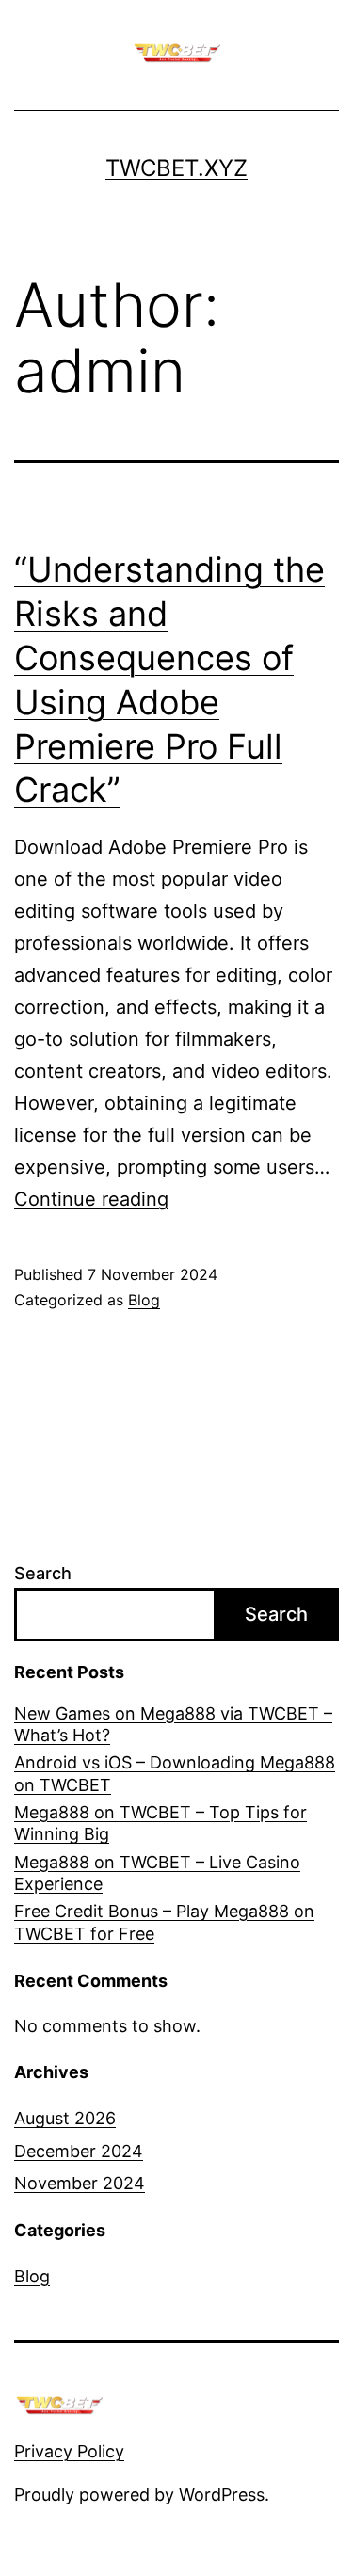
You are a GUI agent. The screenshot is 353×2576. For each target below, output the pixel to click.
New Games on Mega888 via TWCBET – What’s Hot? (173, 1724)
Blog (144, 1300)
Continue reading (91, 1199)
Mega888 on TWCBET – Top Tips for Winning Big (160, 1823)
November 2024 (80, 2183)
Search (43, 1573)
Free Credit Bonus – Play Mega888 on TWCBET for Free (164, 1922)
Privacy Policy (69, 2451)
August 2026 (65, 2118)
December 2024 (79, 2151)
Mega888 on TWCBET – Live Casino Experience (157, 1873)
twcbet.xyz (176, 168)
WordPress (222, 2495)
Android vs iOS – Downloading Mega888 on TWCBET (175, 1773)
